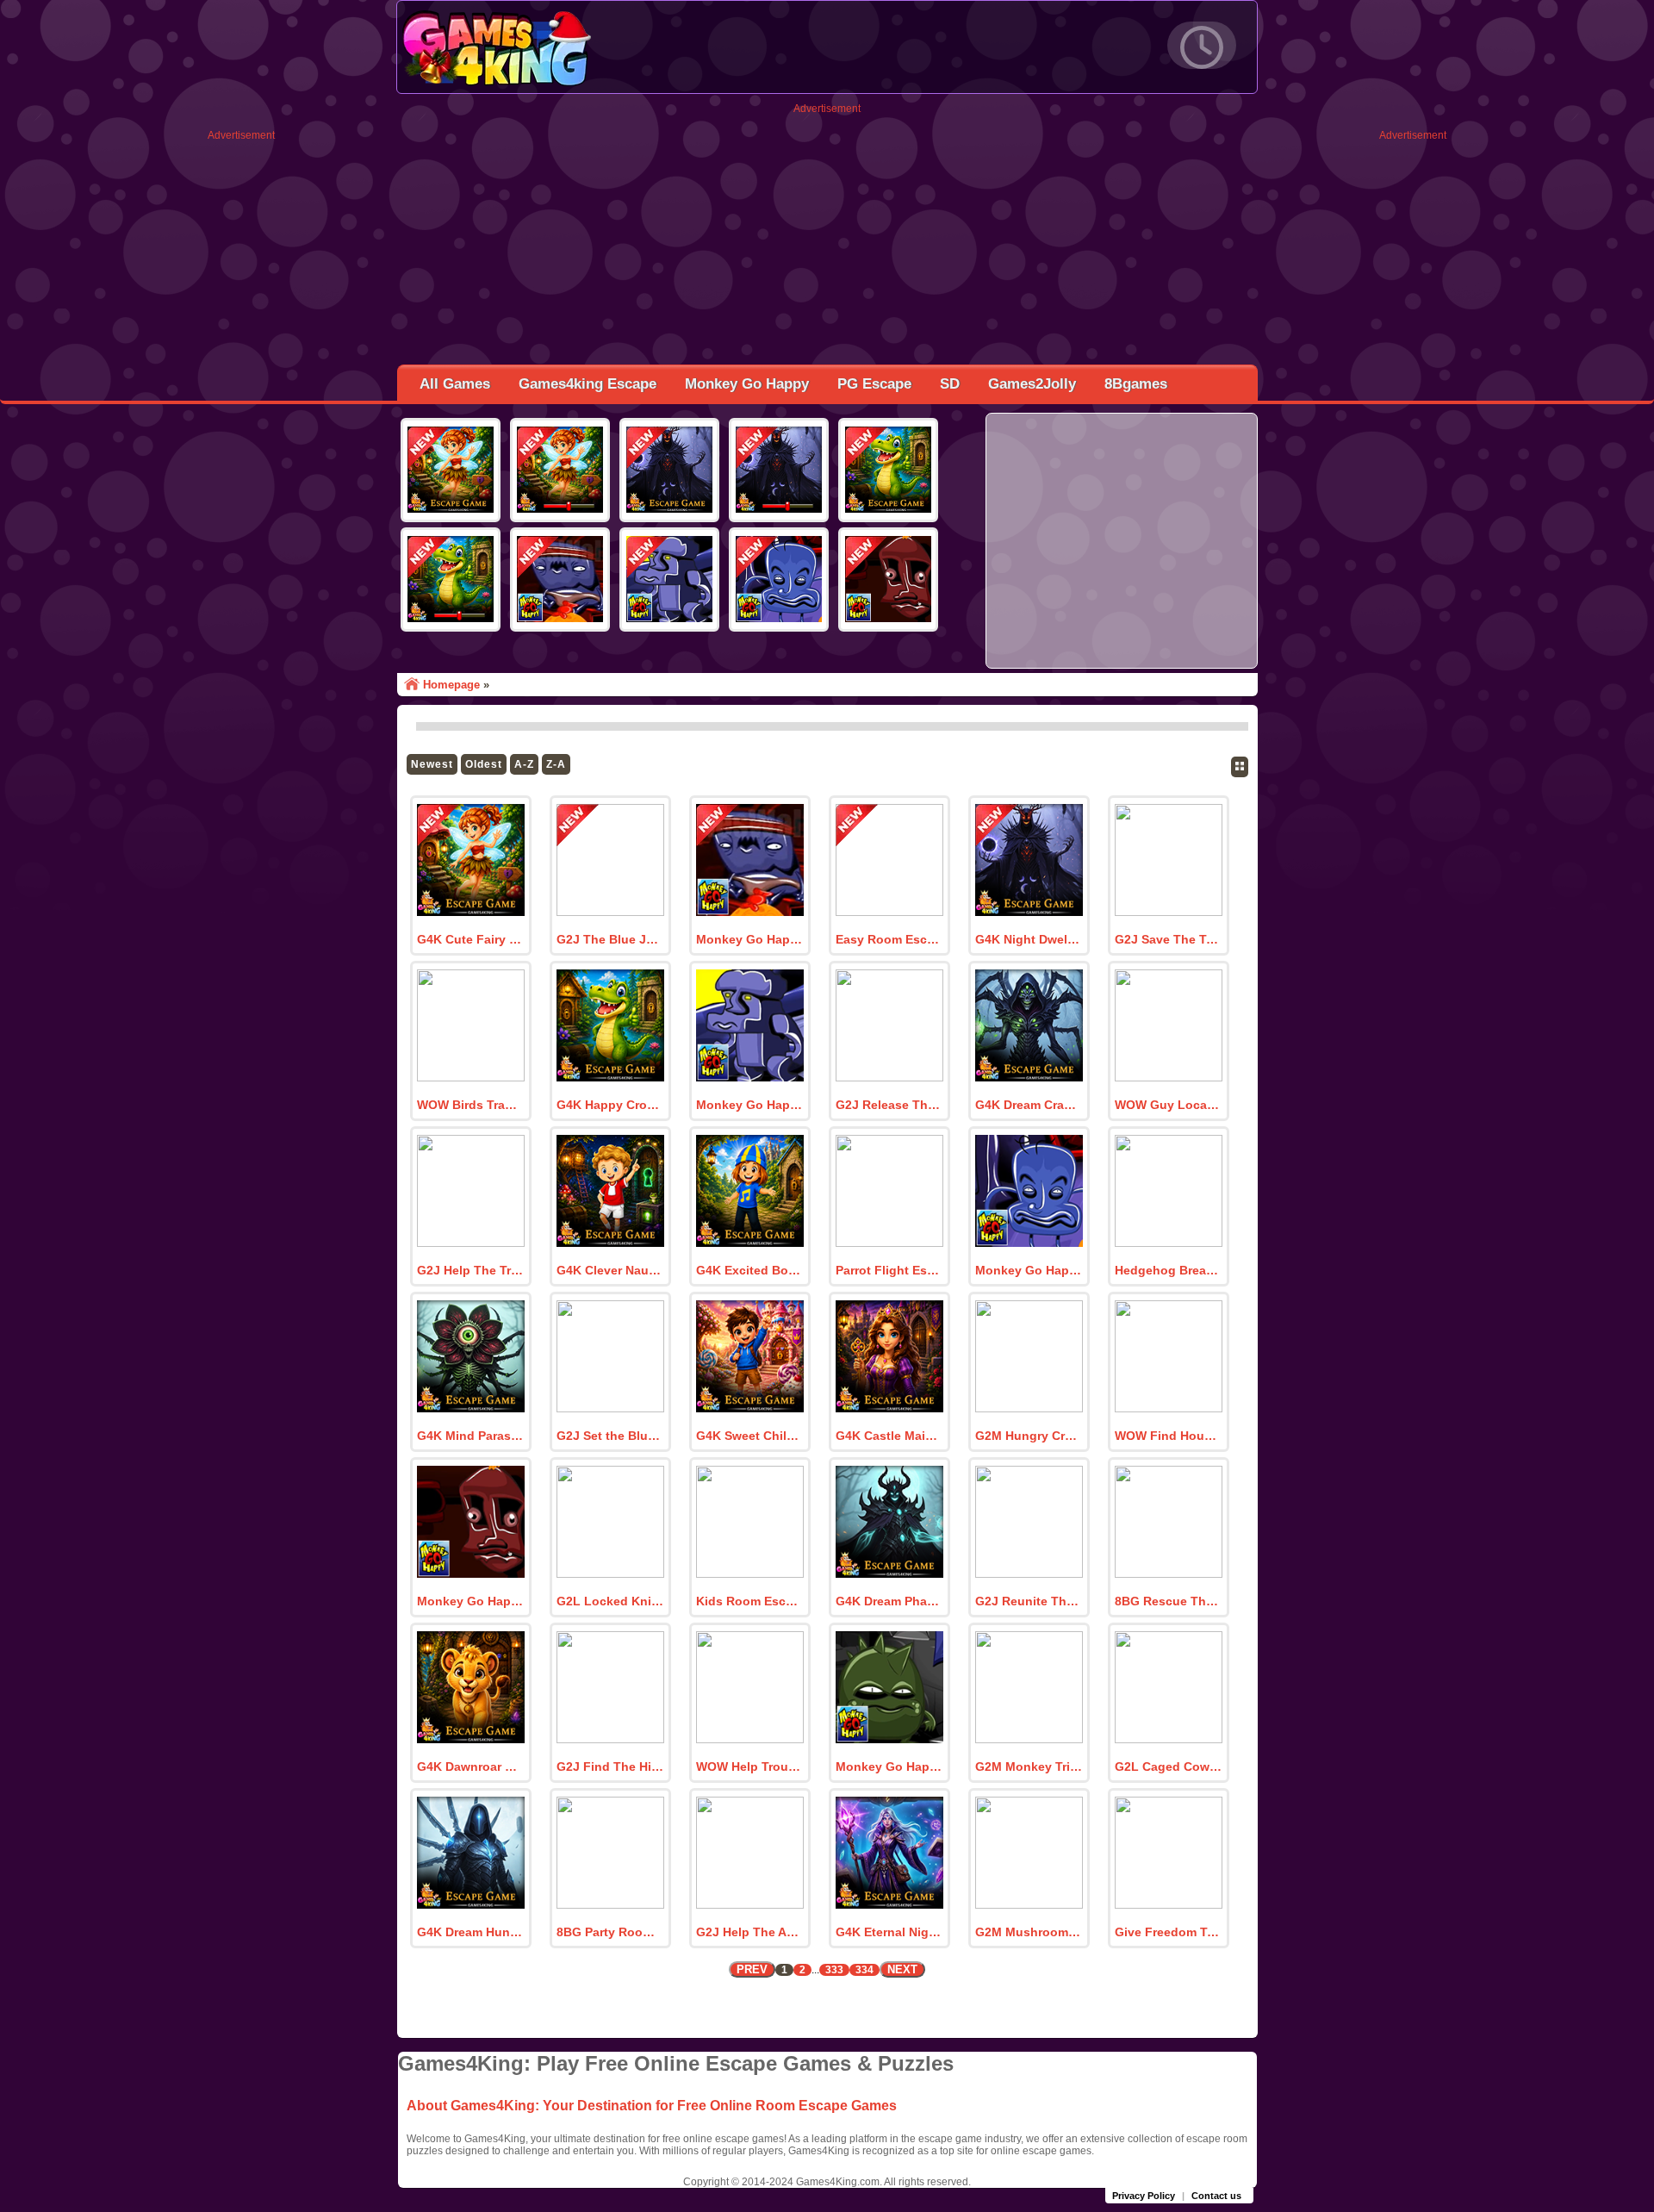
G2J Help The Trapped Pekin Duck (470, 1270)
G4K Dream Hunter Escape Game (470, 1932)
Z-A (556, 764)
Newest (432, 764)
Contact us (1216, 2196)
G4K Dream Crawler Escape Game (1029, 1105)
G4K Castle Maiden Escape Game (889, 1436)
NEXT (902, 1969)
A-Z (524, 764)
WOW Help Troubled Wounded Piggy (749, 1766)
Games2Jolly (1032, 384)
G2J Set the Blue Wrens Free (610, 1436)
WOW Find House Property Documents (1168, 1436)
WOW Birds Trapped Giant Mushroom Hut (470, 1105)
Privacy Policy (1144, 2196)
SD (950, 384)
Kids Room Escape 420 (749, 1601)
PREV (752, 1969)
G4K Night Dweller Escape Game (1029, 939)
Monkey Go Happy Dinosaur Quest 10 (749, 939)
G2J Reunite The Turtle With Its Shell (1029, 1601)
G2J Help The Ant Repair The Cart (749, 1932)
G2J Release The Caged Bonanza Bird (889, 1105)
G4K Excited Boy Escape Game (749, 1270)
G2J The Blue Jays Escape (610, 939)
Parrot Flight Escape (889, 1270)
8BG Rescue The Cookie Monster (1168, 1601)
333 (834, 1970)
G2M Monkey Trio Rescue (1029, 1766)
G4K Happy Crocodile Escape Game (610, 1105)
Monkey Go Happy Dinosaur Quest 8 (1029, 1270)
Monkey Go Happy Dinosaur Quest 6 (889, 1766)
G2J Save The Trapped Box (1168, 939)
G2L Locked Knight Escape (610, 1601)
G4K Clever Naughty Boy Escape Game (610, 1270)
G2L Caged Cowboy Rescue (1168, 1766)
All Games (455, 384)
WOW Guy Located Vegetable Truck (1168, 1105)
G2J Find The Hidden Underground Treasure (610, 1766)
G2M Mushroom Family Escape (1029, 1932)
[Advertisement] (241, 400)
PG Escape (874, 384)
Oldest (484, 764)
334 (864, 1970)
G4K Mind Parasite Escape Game (470, 1436)
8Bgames (1136, 384)
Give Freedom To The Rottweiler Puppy (1168, 1932)
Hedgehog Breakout (1168, 1270)
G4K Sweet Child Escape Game (749, 1436)
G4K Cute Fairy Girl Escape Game (470, 939)
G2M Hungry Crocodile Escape (1029, 1436)
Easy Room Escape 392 (889, 939)
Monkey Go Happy (747, 384)
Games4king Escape (588, 384)
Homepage (451, 685)
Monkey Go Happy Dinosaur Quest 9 (749, 1105)
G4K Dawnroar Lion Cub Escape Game (470, 1766)
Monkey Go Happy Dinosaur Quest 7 (470, 1601)
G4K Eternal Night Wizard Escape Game (889, 1932)
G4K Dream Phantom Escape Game (889, 1601)
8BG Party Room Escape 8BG (610, 1932)
